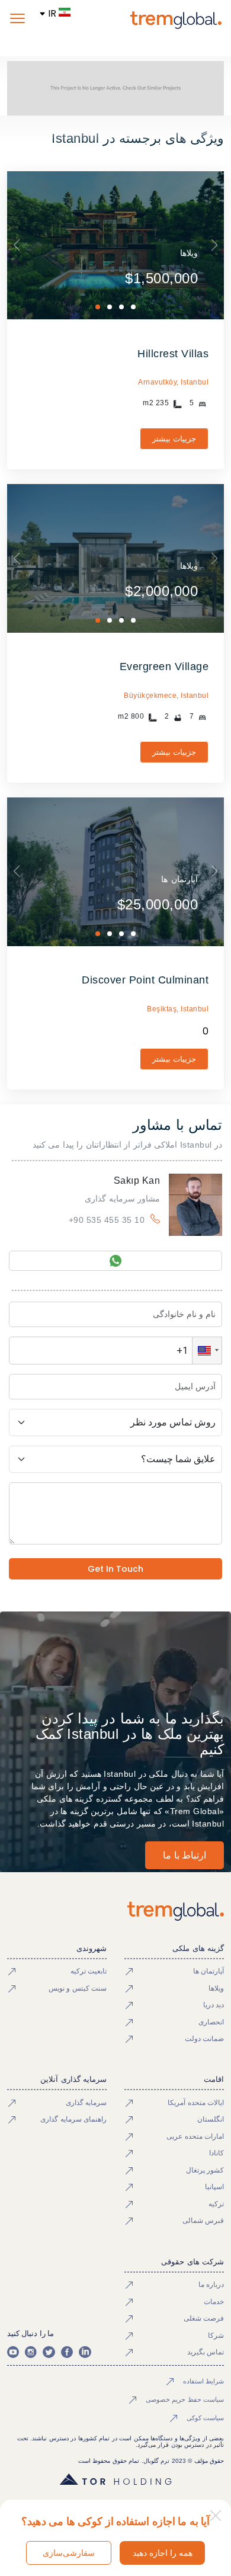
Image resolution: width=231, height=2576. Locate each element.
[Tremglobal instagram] (31, 2352)
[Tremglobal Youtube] (13, 2352)
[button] (207, 1351)
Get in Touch (115, 1569)
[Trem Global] (116, 1911)
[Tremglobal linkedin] (85, 2352)
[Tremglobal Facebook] (67, 2352)
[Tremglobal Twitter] (49, 2352)
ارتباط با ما (185, 1855)
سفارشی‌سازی (69, 2553)
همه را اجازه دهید (163, 2553)
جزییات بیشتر (174, 439)
